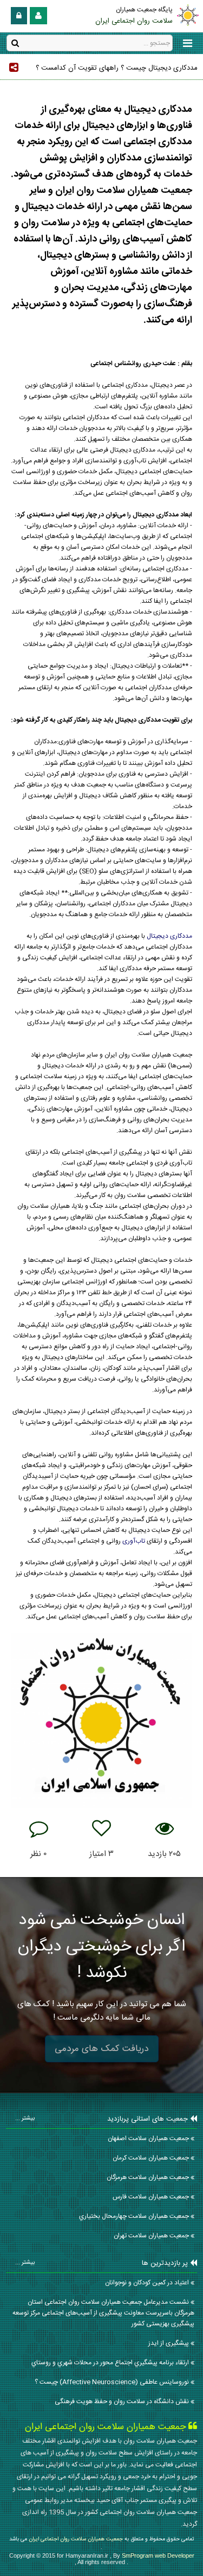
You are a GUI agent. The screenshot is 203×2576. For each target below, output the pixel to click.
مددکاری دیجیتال (169, 936)
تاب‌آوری (135, 1541)
